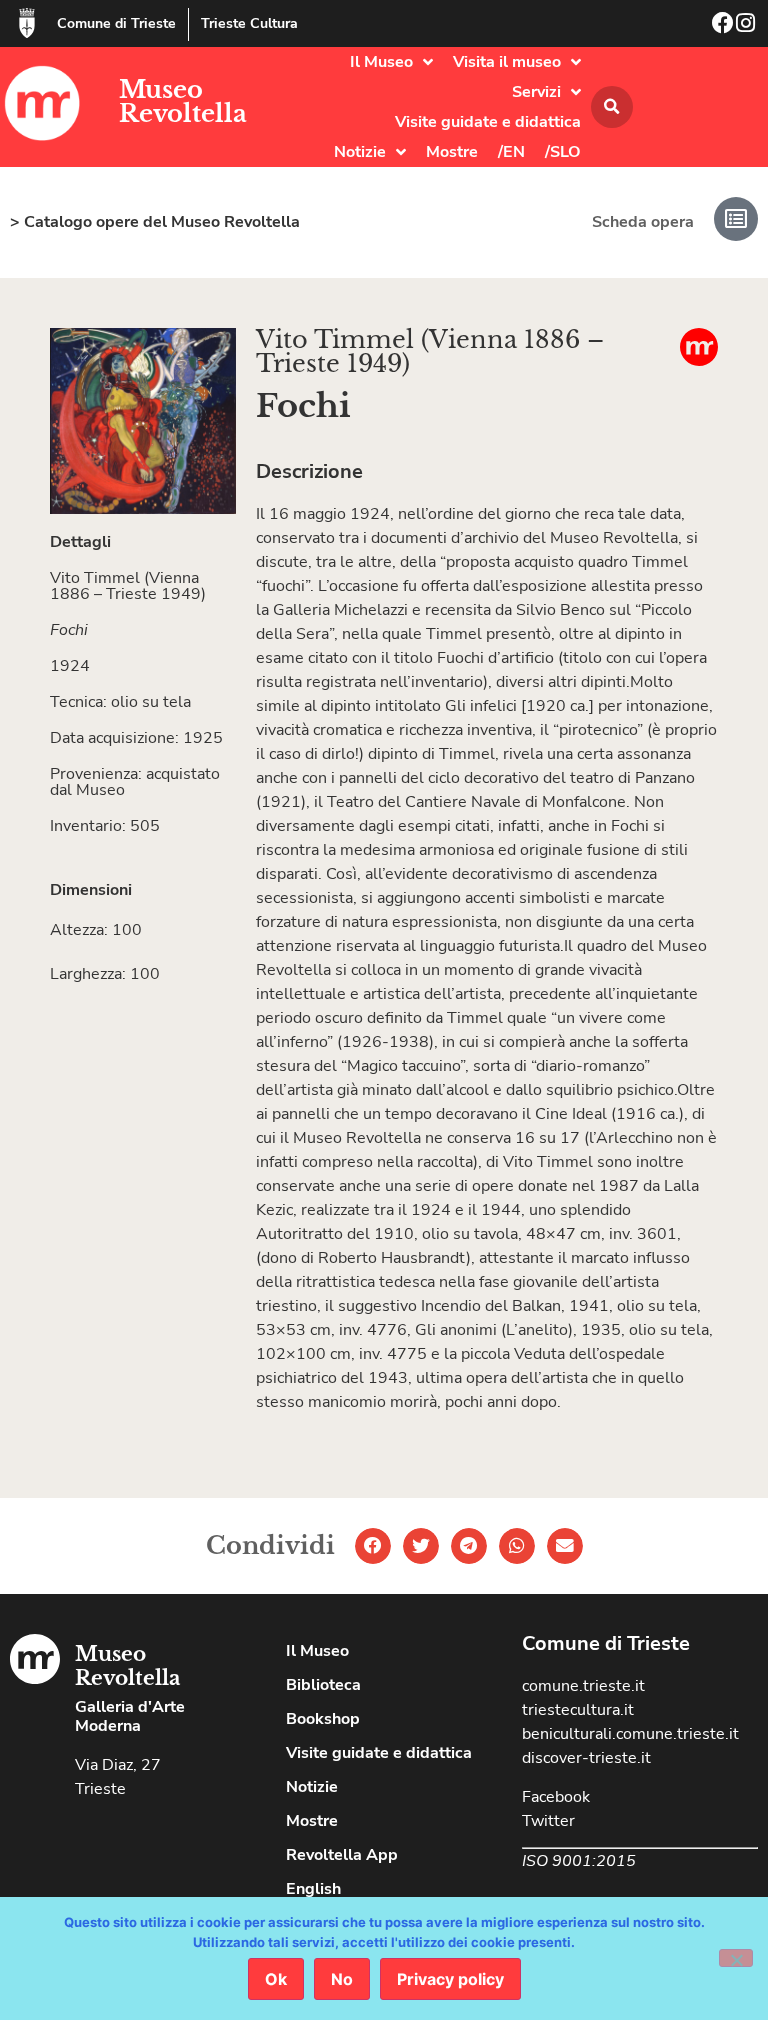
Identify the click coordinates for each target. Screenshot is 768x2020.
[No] (736, 1958)
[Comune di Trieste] (27, 23)
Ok (276, 1979)
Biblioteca (323, 1685)
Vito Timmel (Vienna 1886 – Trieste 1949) (430, 351)
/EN (511, 152)
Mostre (452, 152)
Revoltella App (342, 1855)
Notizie (360, 152)
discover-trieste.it (586, 1758)
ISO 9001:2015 (579, 1861)
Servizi (536, 92)
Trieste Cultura (249, 23)
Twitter (548, 1821)
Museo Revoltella (183, 101)
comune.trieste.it (583, 1686)
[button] (612, 107)
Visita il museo (507, 62)
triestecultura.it (578, 1710)
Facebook (556, 1797)
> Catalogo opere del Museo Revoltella (155, 222)
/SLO (563, 152)
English (313, 1889)
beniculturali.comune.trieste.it (630, 1734)
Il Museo (381, 62)
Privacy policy (450, 1979)
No (342, 1979)
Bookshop (323, 1719)
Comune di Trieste (116, 23)
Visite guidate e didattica (488, 122)
